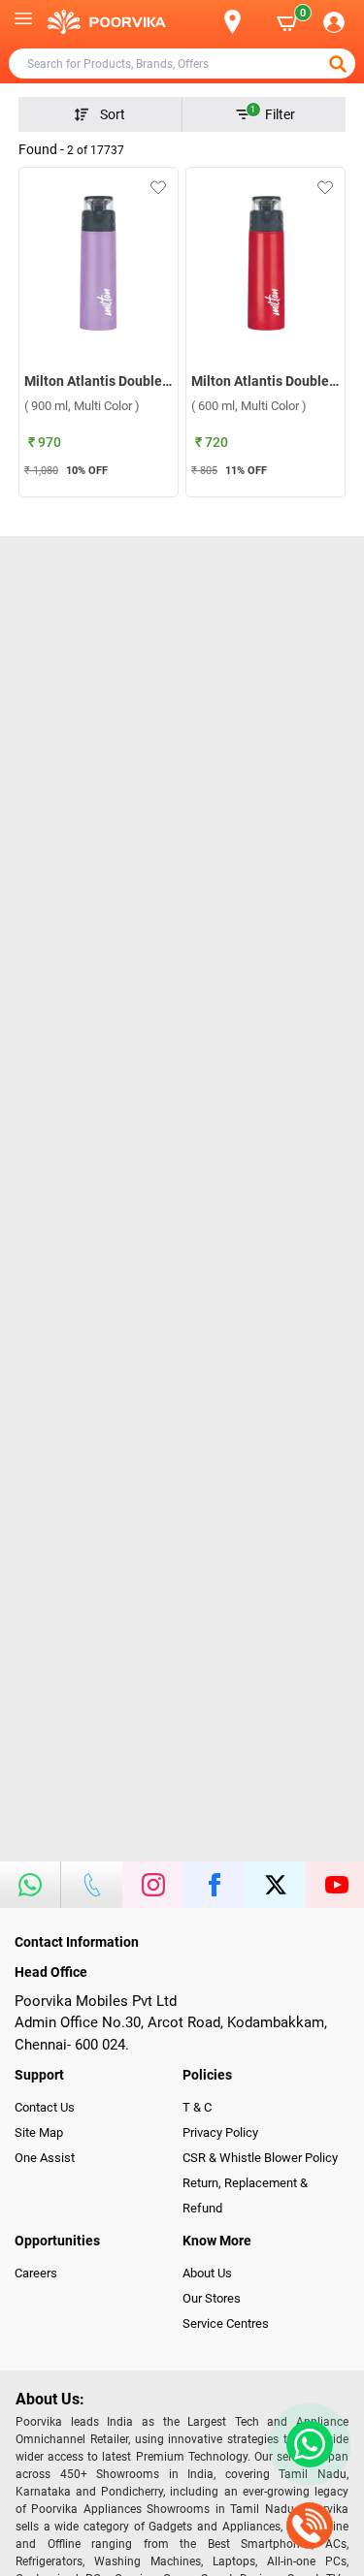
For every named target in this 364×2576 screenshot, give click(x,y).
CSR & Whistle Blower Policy (260, 2158)
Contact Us (45, 2107)
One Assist (45, 2158)
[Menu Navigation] (23, 22)
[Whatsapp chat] (306, 2444)
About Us (207, 2273)
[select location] (242, 22)
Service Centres (226, 2323)
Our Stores (212, 2298)
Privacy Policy (220, 2132)
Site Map (39, 2132)
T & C (197, 2107)
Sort (113, 114)
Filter (273, 113)
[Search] (201, 22)
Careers (36, 2273)
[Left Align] (340, 64)
